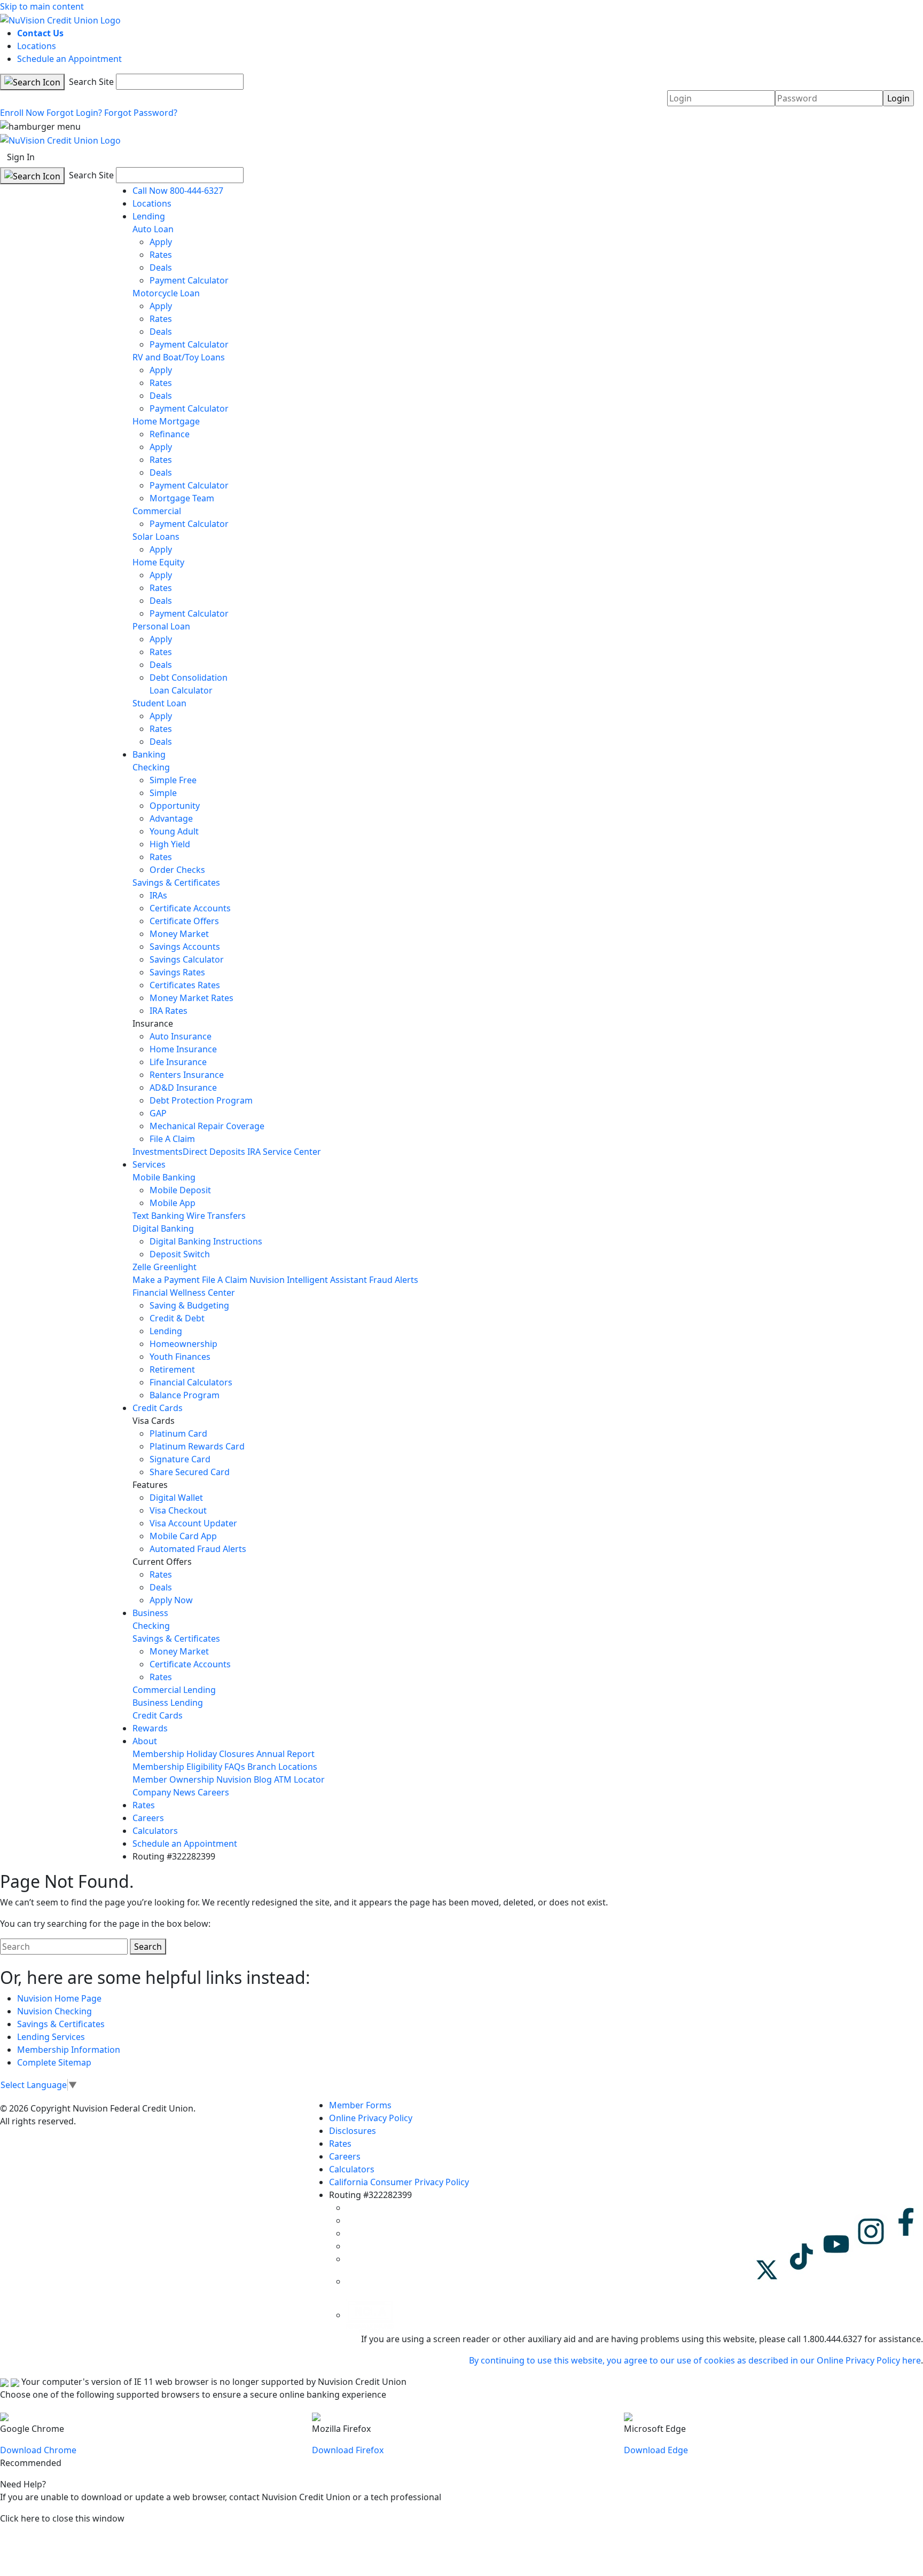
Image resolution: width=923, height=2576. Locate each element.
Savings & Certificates (176, 883)
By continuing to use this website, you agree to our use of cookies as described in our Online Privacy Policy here (695, 2360)
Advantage (171, 818)
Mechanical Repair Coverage (207, 1126)
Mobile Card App (183, 1536)
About (145, 1741)
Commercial (157, 511)
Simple (163, 793)
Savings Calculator (187, 959)
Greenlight (175, 1267)
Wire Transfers (216, 1216)
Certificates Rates (185, 985)
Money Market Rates (191, 998)
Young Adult (174, 831)
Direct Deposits (214, 1152)
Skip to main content (42, 6)
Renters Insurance (187, 1075)
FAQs (235, 1767)
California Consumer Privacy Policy (399, 2182)
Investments (158, 1152)
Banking (149, 754)
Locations (37, 46)
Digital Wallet (176, 1498)
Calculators (155, 1831)
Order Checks (177, 870)
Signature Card (180, 1459)
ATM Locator (299, 1779)
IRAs (158, 895)
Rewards (150, 1728)
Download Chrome (38, 2450)
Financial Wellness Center (184, 1293)
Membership (158, 1754)
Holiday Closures (220, 1754)
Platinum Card (178, 1433)
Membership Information (69, 2050)
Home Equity (158, 562)
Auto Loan (153, 229)
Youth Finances (180, 1357)
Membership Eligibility (177, 1767)
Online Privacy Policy (371, 2118)
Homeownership (183, 1344)
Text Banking (158, 1216)
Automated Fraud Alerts (199, 1549)
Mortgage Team (182, 498)
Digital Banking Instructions (206, 1241)
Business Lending (168, 1703)
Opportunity (175, 806)
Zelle (142, 1267)
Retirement (172, 1369)
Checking (151, 767)
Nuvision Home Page (59, 1998)
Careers (213, 1792)
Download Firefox (348, 2450)
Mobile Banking (164, 1177)
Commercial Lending (174, 1690)
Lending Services (51, 2037)
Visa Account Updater (193, 1523)
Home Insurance (183, 1049)
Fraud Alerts (394, 1280)
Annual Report (285, 1754)
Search (148, 1947)
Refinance (170, 434)
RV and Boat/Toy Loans (179, 357)
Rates (161, 255)
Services (149, 1164)
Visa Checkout (178, 1510)
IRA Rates (169, 1011)
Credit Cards (158, 1408)
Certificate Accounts (190, 908)
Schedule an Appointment (69, 59)
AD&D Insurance (183, 1088)
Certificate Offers (184, 921)
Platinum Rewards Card (197, 1446)
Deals (161, 267)
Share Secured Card (190, 1472)
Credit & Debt (177, 1318)
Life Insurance (178, 1062)
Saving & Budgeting (189, 1305)
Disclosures (353, 2131)
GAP (158, 1113)
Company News (164, 1792)
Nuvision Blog (244, 1779)
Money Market (179, 934)
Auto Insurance (181, 1036)
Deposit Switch (180, 1254)
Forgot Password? (141, 113)
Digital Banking (163, 1228)
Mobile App (173, 1203)
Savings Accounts (185, 947)
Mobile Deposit (180, 1190)
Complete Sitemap (54, 2062)
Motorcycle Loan (166, 293)
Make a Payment (166, 1280)
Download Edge (656, 2450)
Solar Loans (156, 537)
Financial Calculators (191, 1382)
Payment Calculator (189, 280)
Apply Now (171, 1600)
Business (150, 1613)
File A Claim (172, 1139)
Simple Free (173, 780)
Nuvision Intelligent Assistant (308, 1280)
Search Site (90, 82)
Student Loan (159, 703)
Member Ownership (173, 1779)
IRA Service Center (284, 1152)
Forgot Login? (74, 113)
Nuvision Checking (54, 2011)
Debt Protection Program (201, 1100)
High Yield (170, 844)
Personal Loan (161, 626)
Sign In (21, 157)
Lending (149, 216)
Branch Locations (282, 1767)
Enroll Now (22, 113)
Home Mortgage (166, 421)
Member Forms (360, 2105)
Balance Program (185, 1395)
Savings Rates (177, 972)
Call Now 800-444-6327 (178, 191)
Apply (161, 242)
